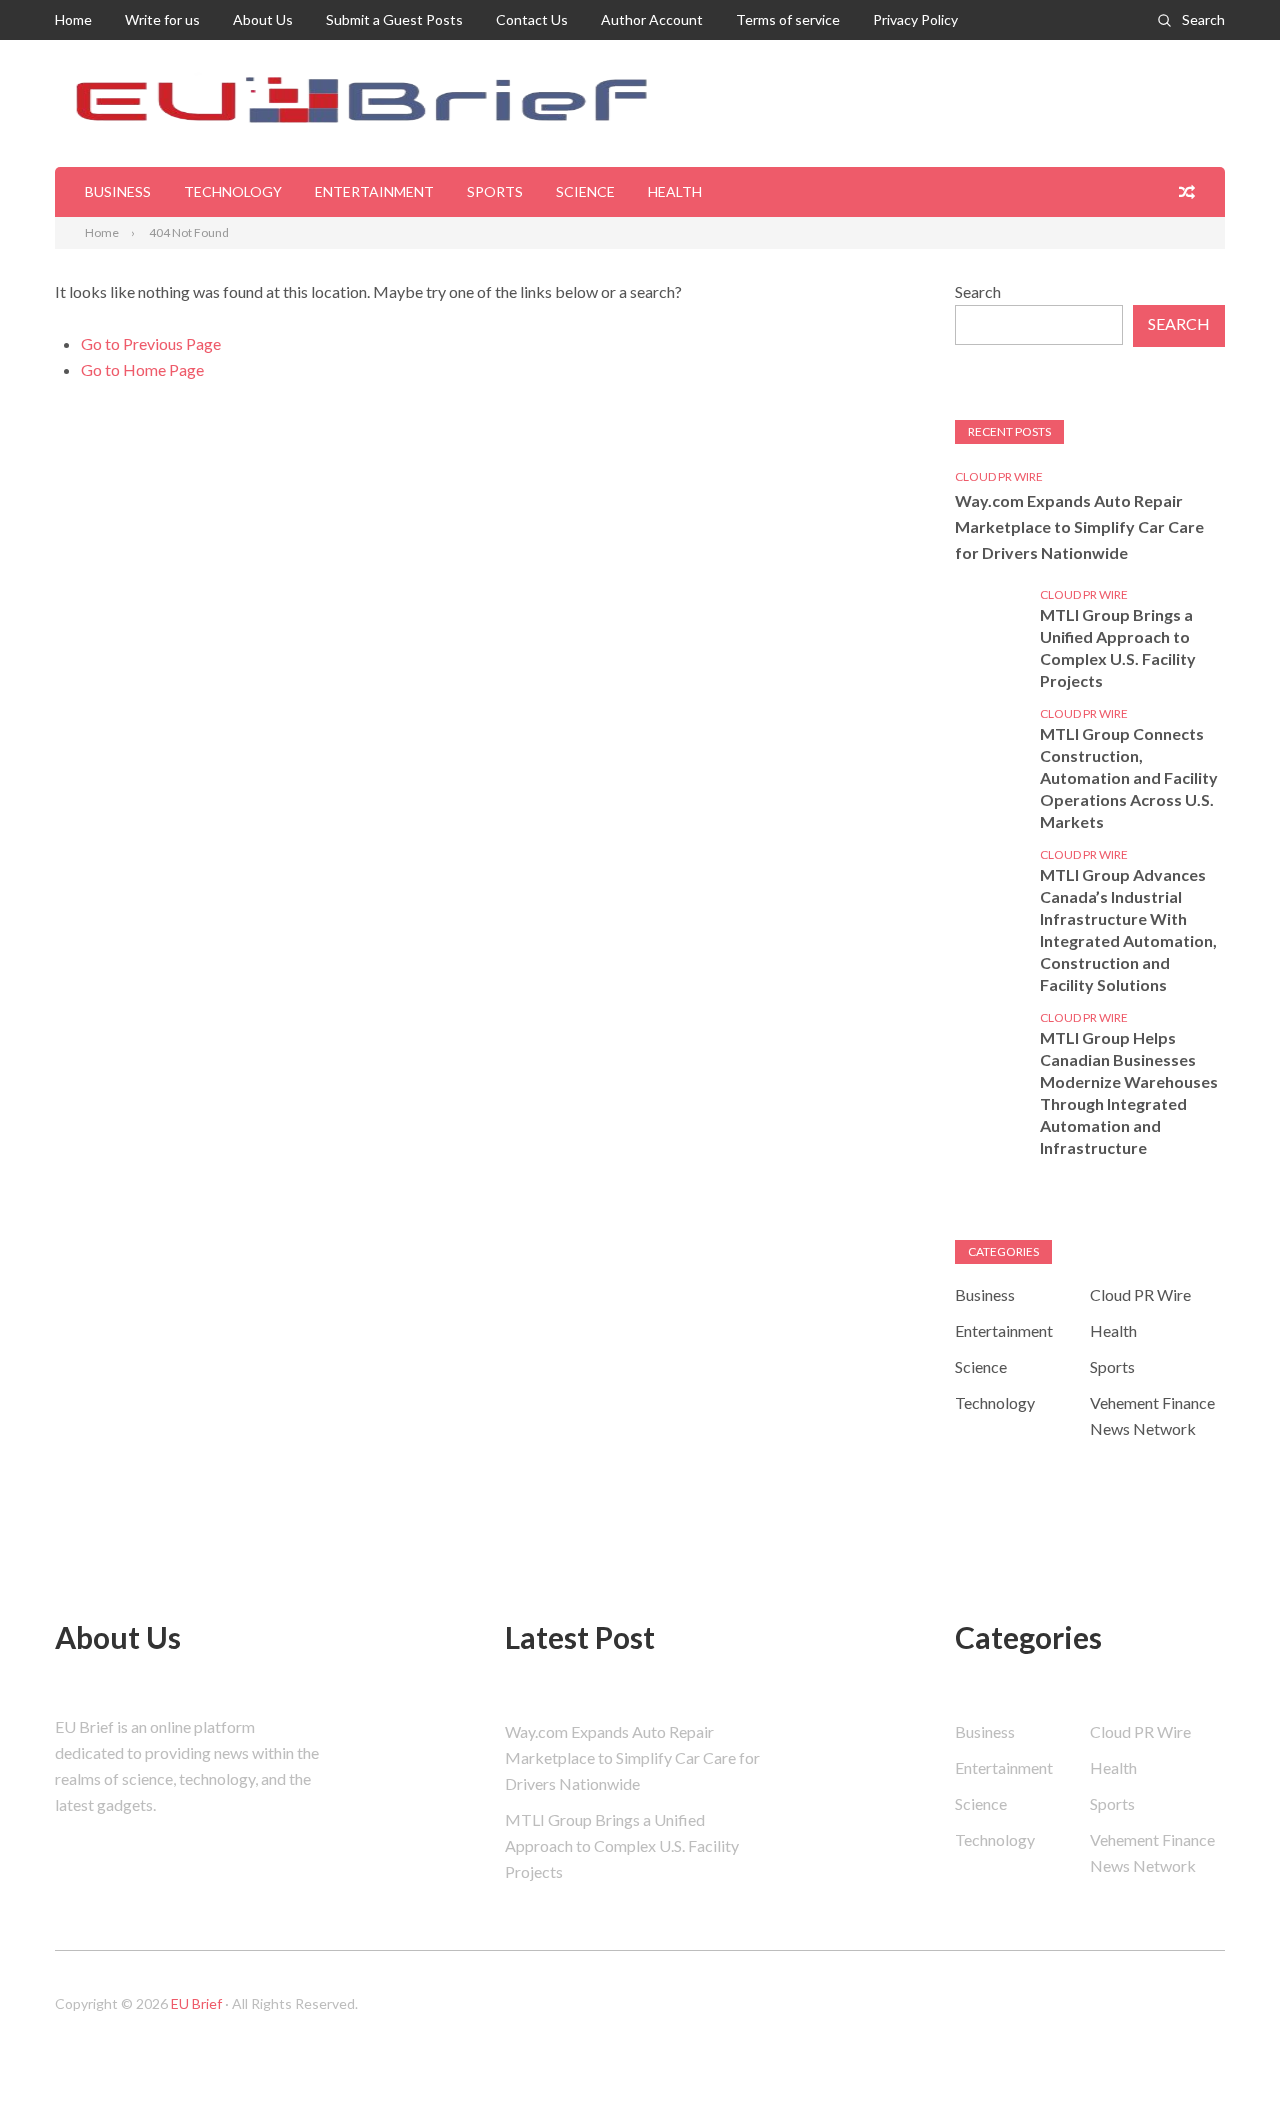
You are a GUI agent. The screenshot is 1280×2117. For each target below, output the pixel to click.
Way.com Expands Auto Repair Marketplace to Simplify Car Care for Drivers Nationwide (1079, 526)
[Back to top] (1224, 2061)
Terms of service (788, 19)
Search (1203, 19)
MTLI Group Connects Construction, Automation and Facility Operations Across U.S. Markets (1129, 777)
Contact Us (532, 19)
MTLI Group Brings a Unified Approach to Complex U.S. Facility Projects (1118, 647)
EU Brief (196, 2003)
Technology (233, 191)
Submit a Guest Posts (394, 19)
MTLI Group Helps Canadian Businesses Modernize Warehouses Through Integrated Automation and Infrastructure (1129, 1092)
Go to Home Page (142, 369)
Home (73, 19)
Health (675, 191)
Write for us (162, 19)
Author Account (652, 19)
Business (118, 191)
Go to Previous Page (151, 343)
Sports (495, 191)
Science (585, 191)
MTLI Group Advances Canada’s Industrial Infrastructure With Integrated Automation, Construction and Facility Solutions (1128, 929)
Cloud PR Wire (999, 476)
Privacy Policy (915, 19)
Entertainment (374, 191)
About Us (263, 19)
